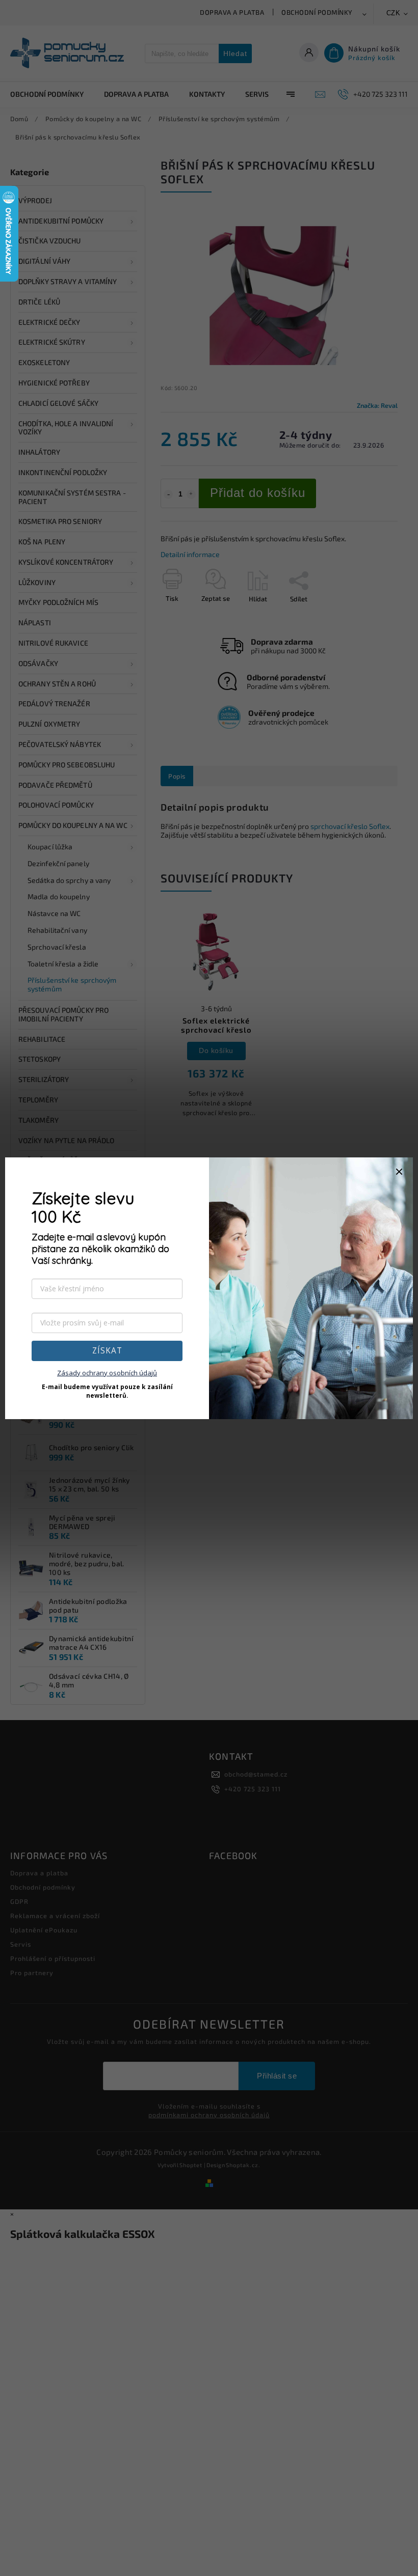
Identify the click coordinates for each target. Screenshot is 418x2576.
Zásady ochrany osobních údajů (107, 1373)
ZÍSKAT (107, 1351)
